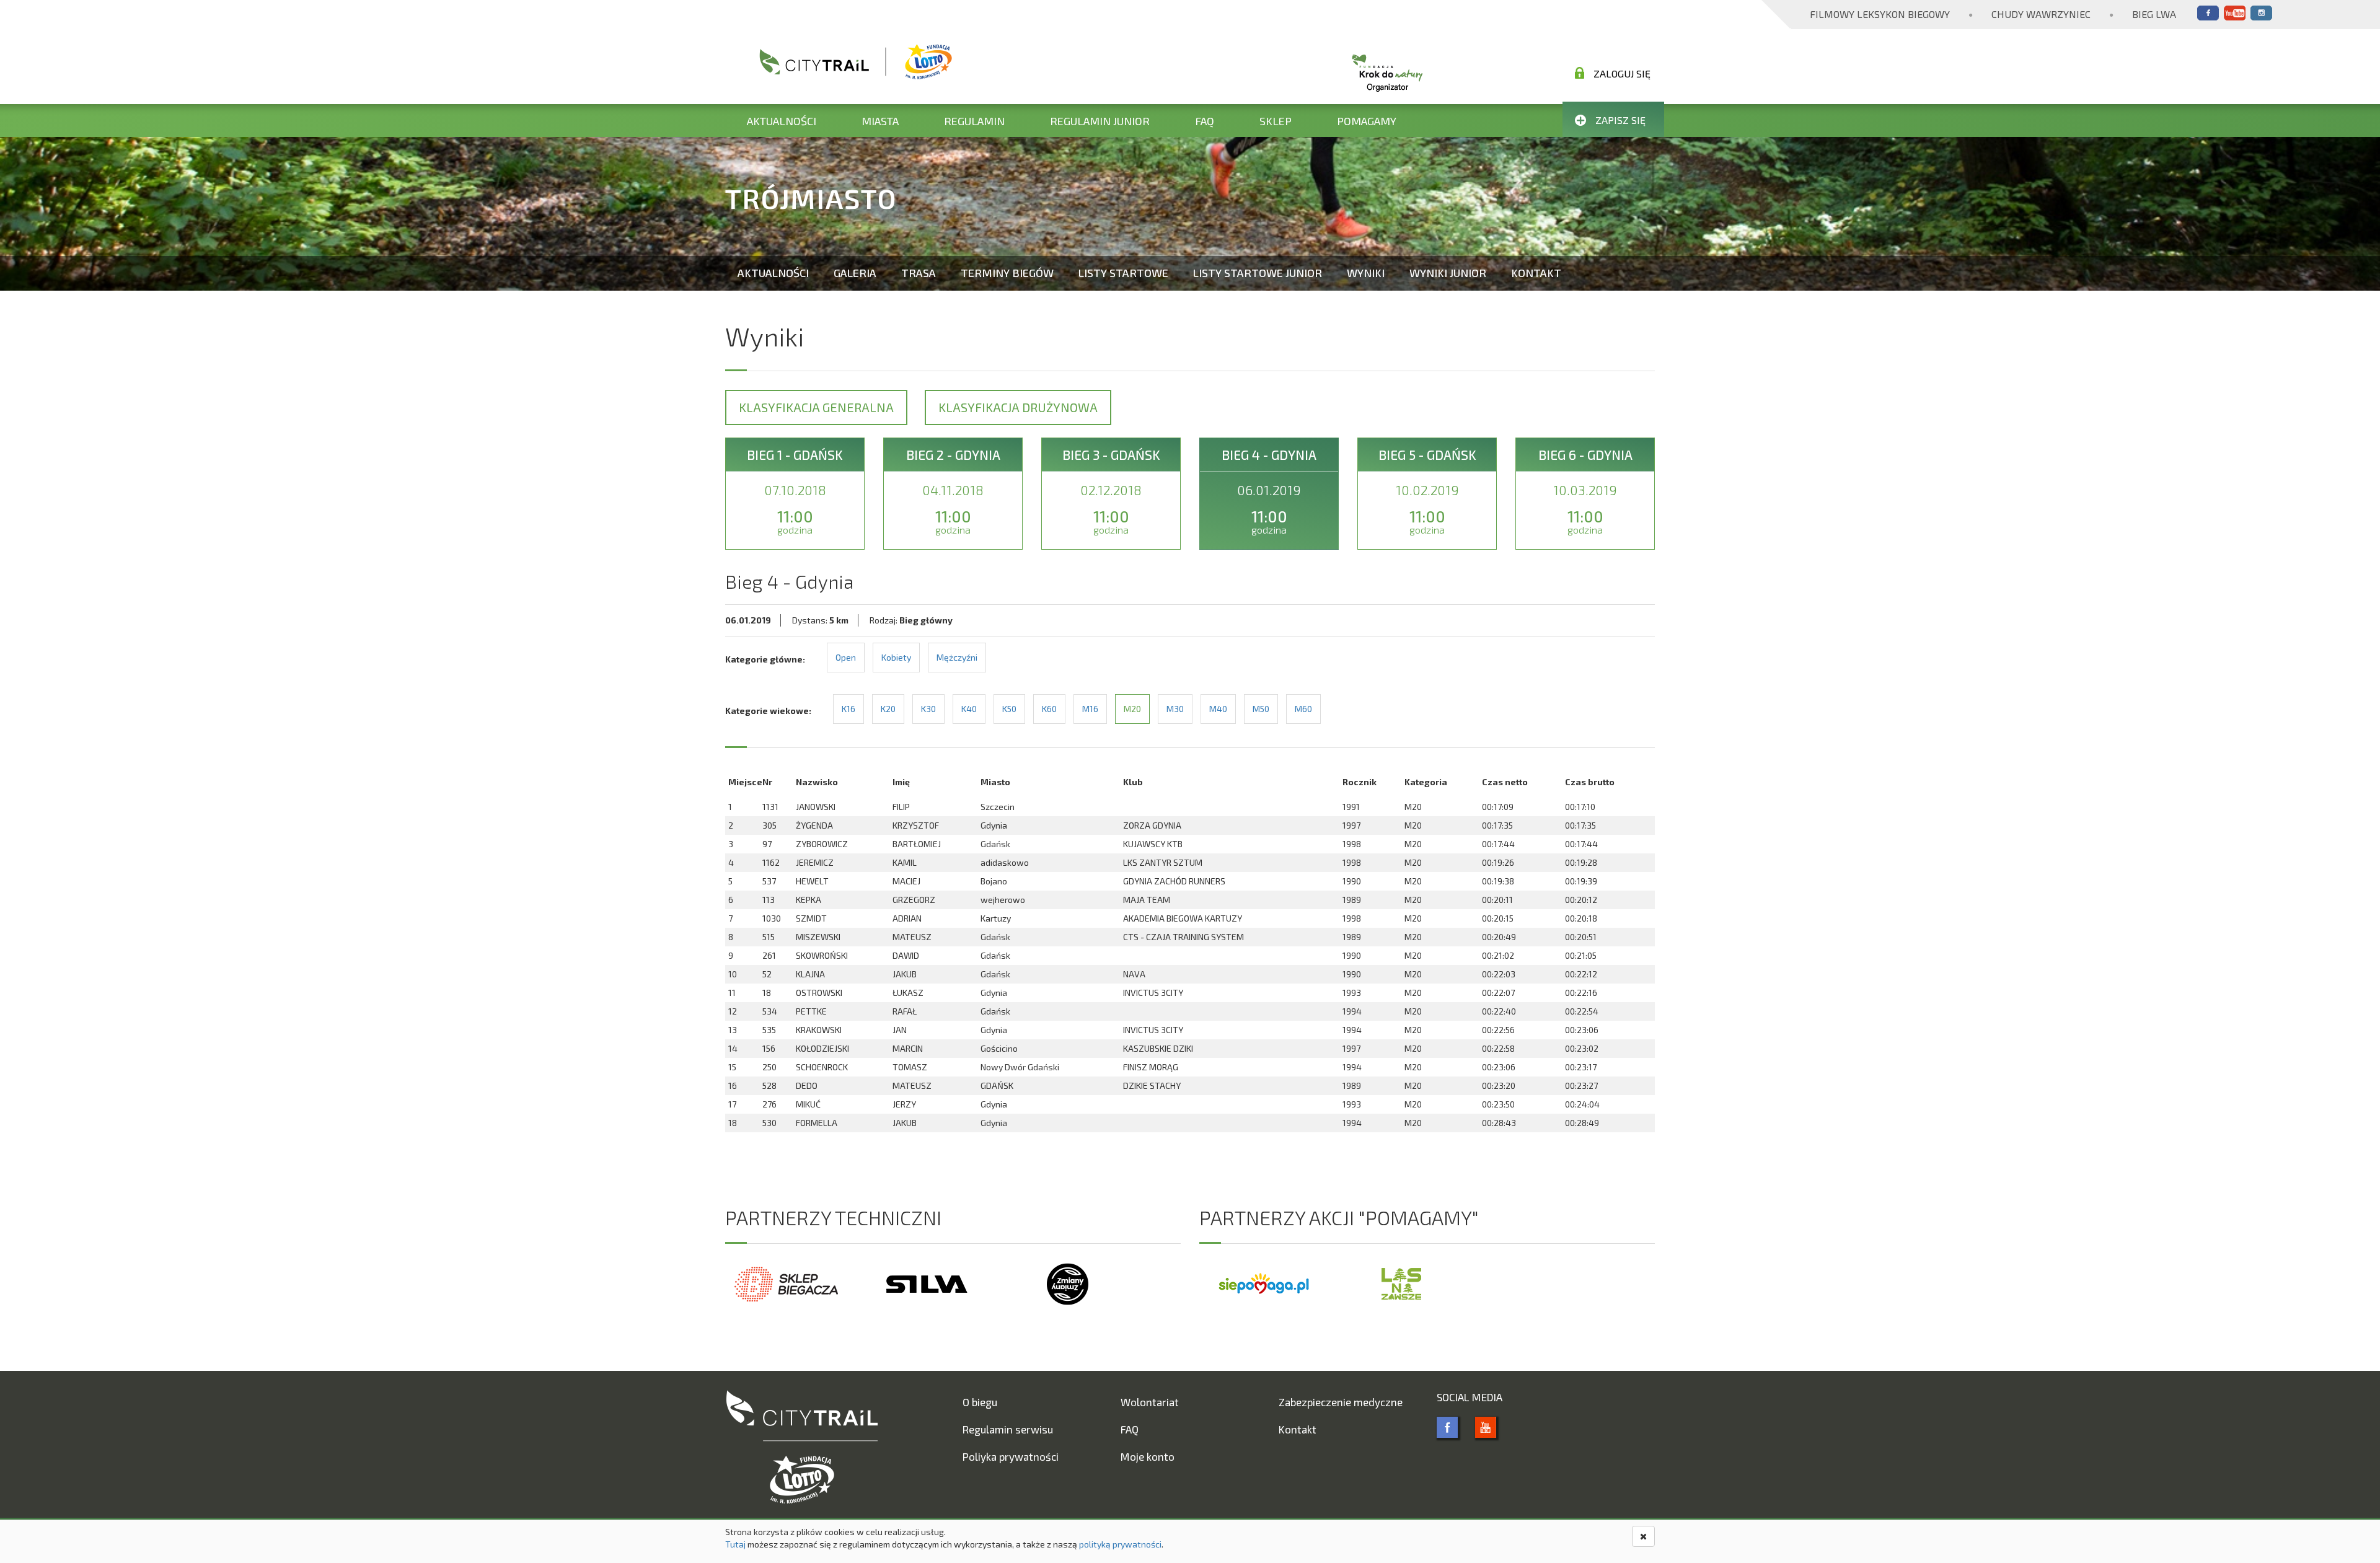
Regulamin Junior (1100, 121)
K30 (928, 709)
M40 (1218, 709)
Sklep (1276, 121)
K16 (848, 709)
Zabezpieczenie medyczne (1341, 1402)
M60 (1303, 709)
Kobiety (896, 657)
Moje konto (1148, 1456)
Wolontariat (1150, 1402)
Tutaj (735, 1544)
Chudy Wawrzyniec (2041, 14)
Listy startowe (1123, 273)
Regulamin (974, 121)
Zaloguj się (1622, 73)
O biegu (980, 1402)
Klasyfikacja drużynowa (1018, 407)
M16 (1090, 709)
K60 (1049, 709)
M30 (1175, 709)
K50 (1009, 709)
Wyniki (1366, 273)
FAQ (1205, 121)
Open (846, 657)
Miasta (880, 121)
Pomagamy (1367, 121)
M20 (1132, 709)
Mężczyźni (957, 657)
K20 (888, 709)
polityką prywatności (1120, 1544)
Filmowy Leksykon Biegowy (1880, 14)
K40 (969, 709)
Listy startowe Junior (1258, 273)
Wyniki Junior (1448, 273)
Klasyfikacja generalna (816, 407)
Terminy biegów (1007, 273)
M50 (1261, 709)
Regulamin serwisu (1008, 1429)
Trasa (919, 273)
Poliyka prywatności (1011, 1456)
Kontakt (1536, 273)
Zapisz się (1620, 120)
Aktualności (782, 121)
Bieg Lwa (2154, 14)
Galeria (855, 273)
